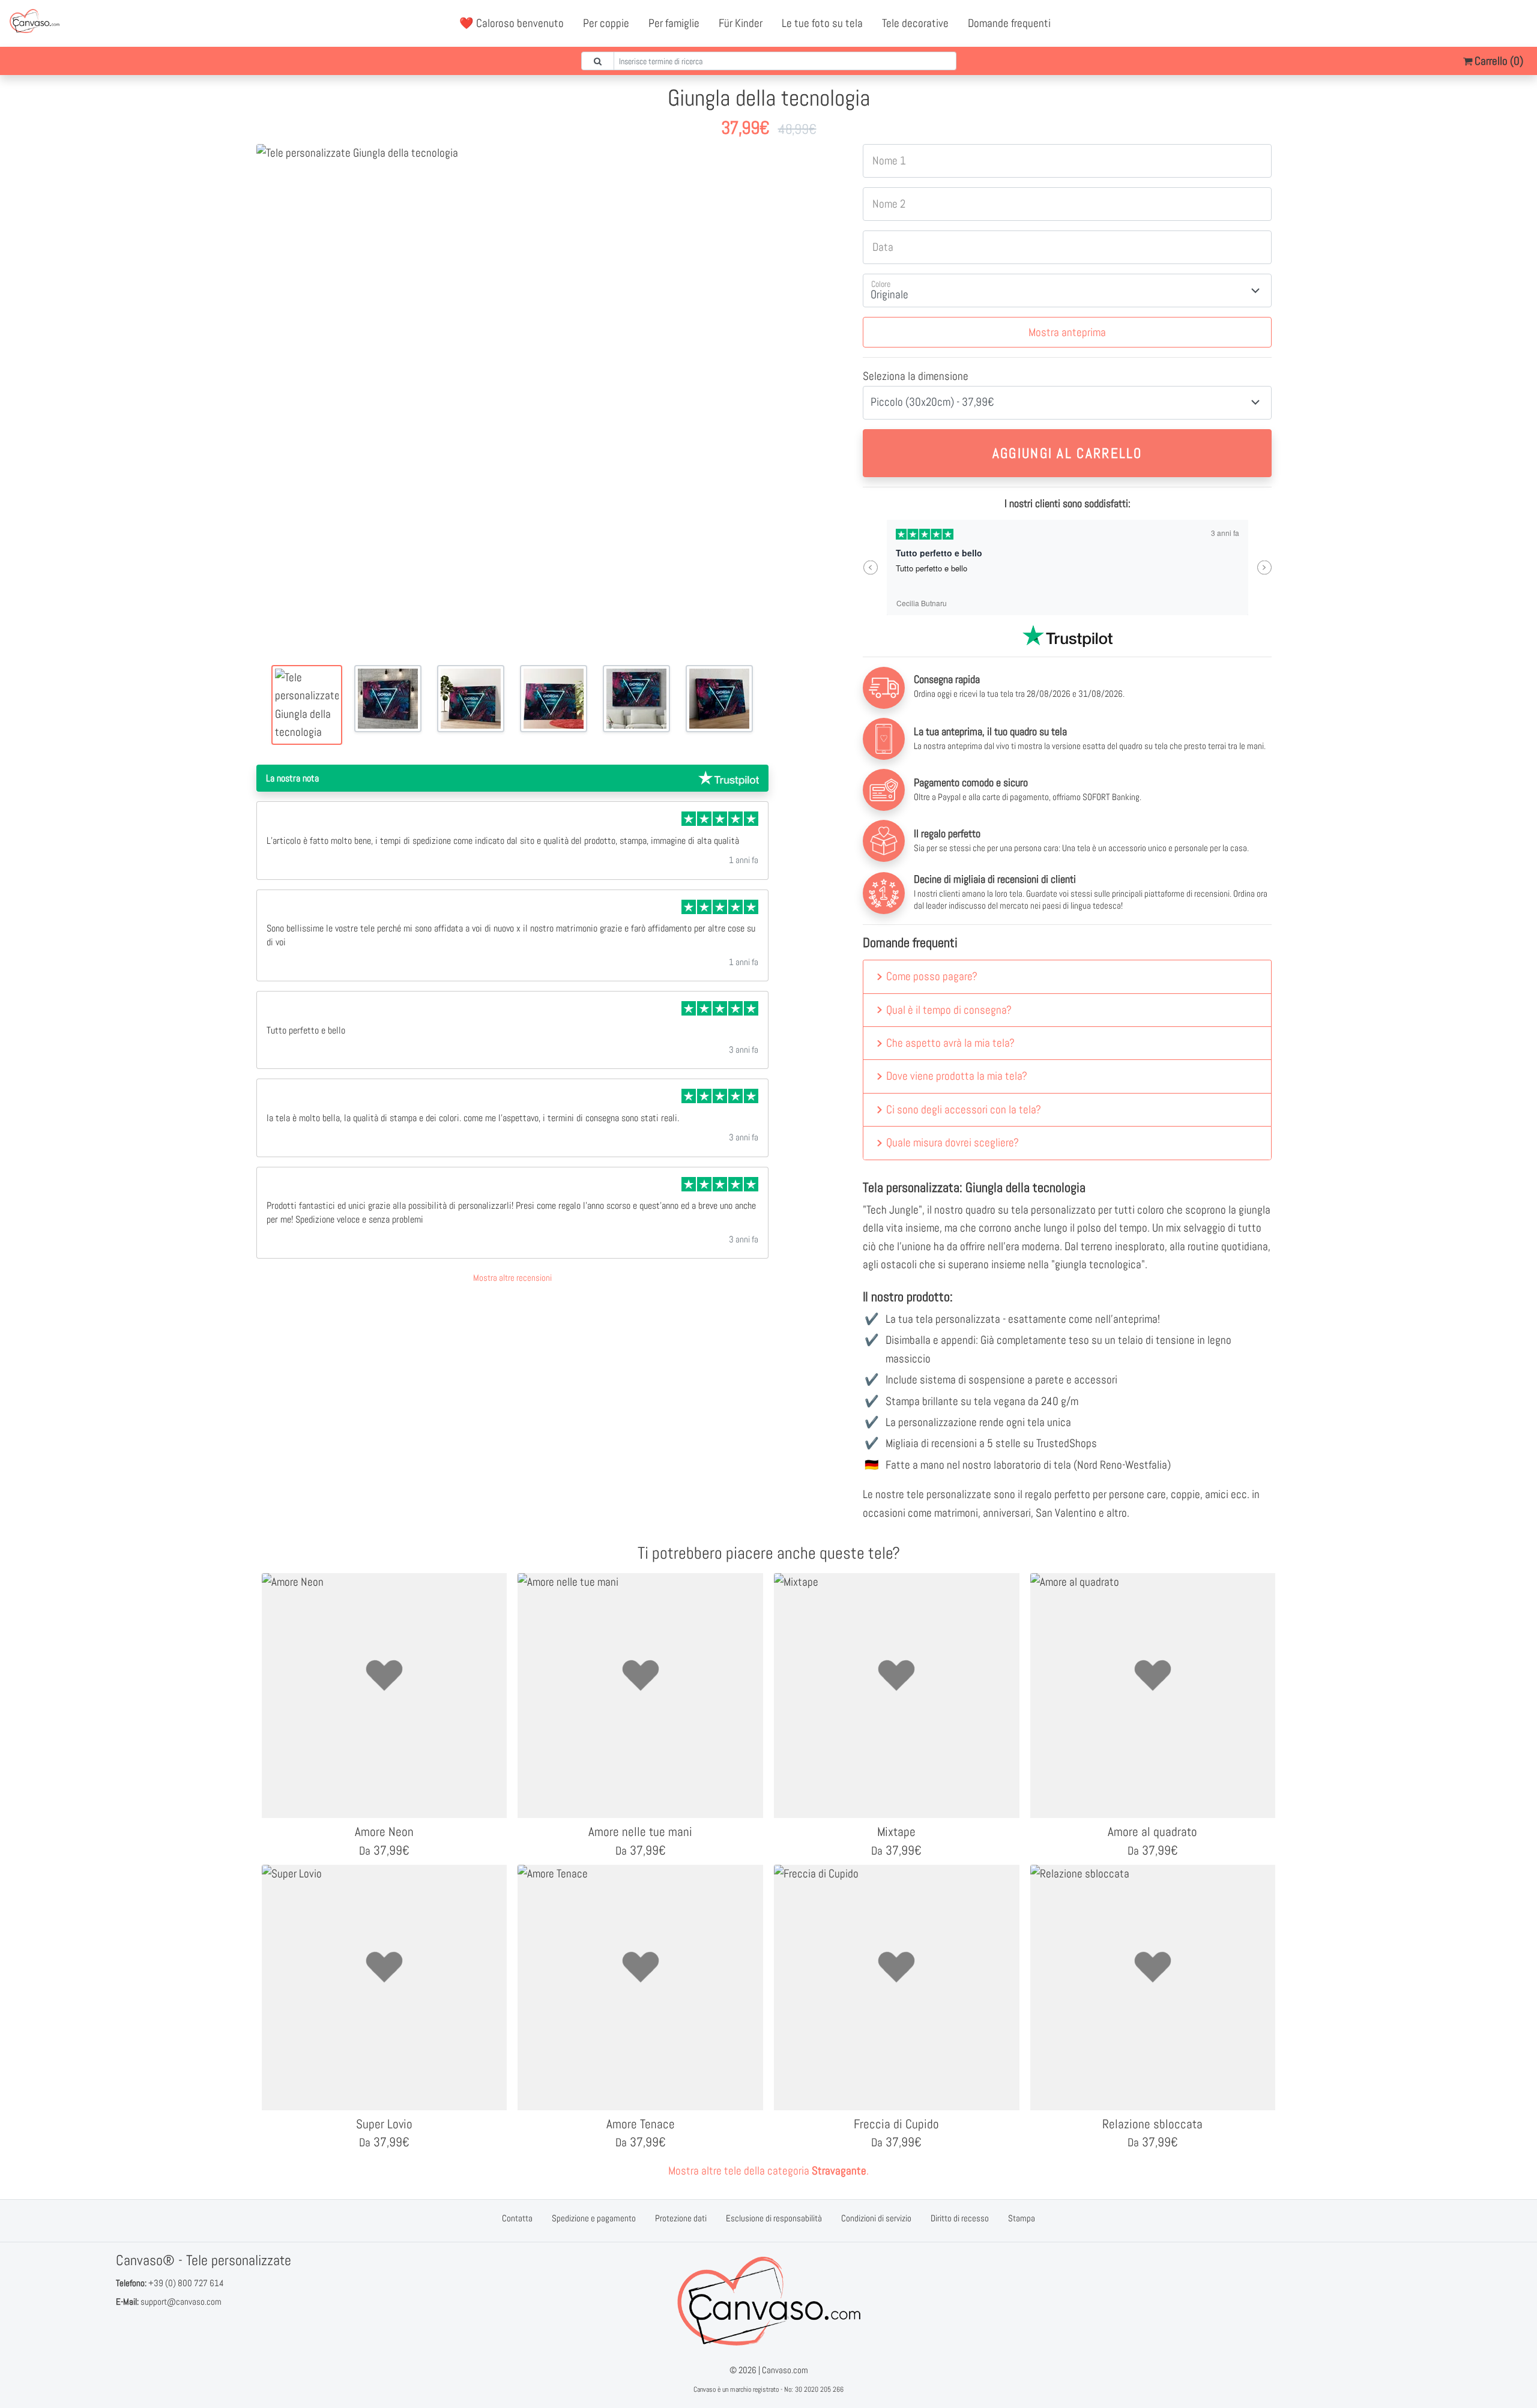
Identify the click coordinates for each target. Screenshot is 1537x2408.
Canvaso (705, 2389)
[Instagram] (1518, 23)
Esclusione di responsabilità (774, 2218)
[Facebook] (1466, 23)
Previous (870, 567)
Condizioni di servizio (876, 2218)
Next (1264, 567)
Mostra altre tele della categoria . (768, 2171)
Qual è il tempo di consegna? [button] (949, 1010)
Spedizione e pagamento (594, 2218)
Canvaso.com (785, 2370)
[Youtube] (1492, 23)
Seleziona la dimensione (916, 376)
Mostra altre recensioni (512, 1278)
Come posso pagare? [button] (932, 976)
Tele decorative (915, 23)
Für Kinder (741, 23)
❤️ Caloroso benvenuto (512, 23)
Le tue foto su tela (822, 23)
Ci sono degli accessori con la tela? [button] (964, 1109)
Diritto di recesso (960, 2218)
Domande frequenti (1009, 23)
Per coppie (606, 23)
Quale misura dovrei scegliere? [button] (953, 1142)
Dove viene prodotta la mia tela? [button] (957, 1076)
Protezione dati (681, 2218)
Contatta (517, 2218)
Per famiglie (674, 23)
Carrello (1498, 61)
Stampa (1022, 2218)
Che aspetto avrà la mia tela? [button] (950, 1043)
